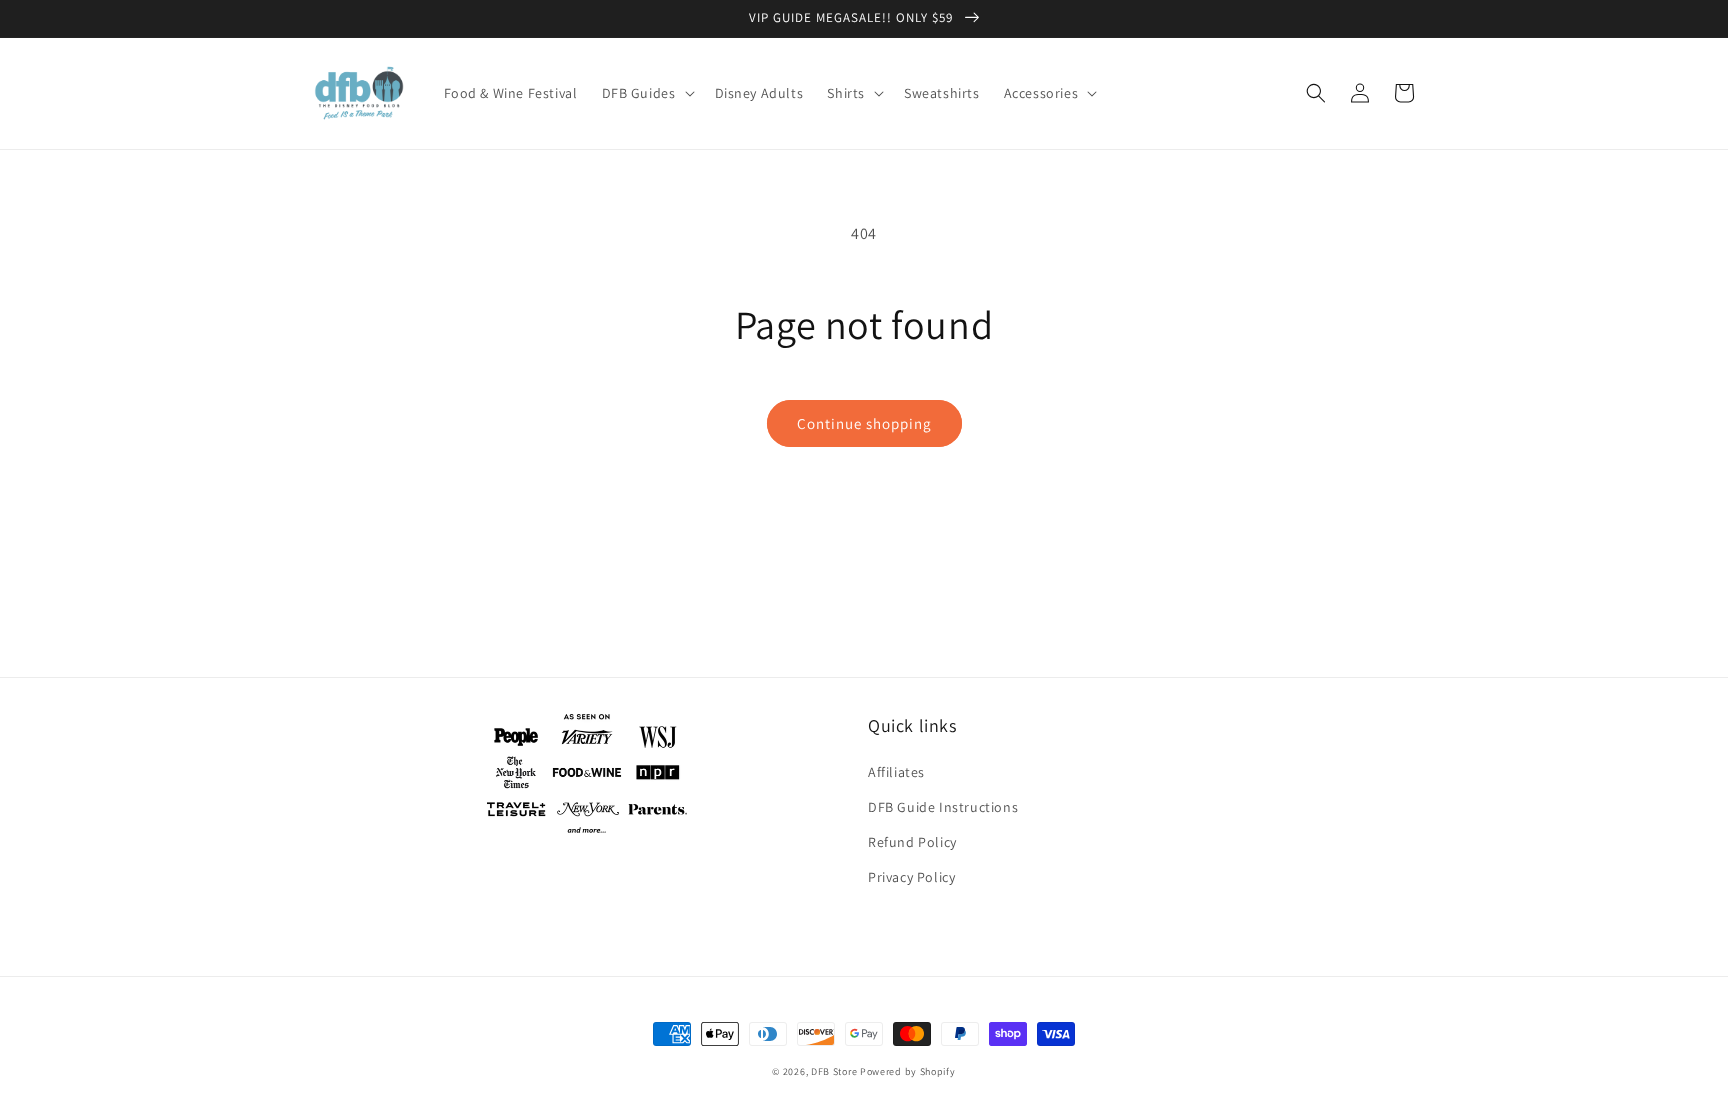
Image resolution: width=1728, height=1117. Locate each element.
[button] (646, 93)
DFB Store (834, 1071)
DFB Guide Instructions (943, 807)
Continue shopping (864, 423)
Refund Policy (912, 842)
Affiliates (896, 772)
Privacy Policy (911, 877)
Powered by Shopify (908, 1071)
